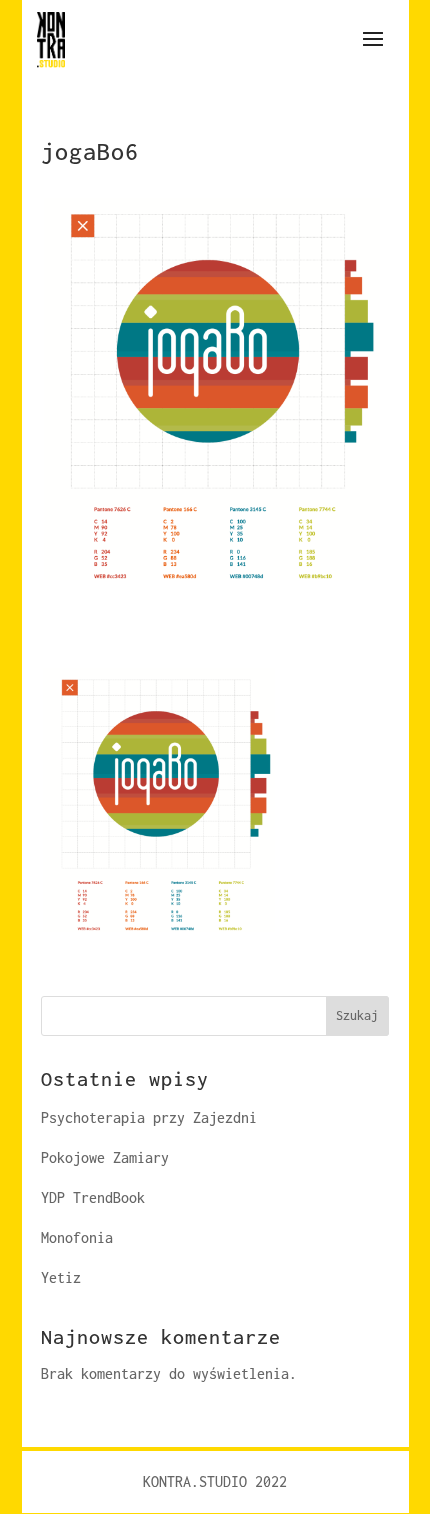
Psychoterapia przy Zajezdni (149, 1117)
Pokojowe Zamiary (105, 1157)
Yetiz (61, 1277)
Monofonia (77, 1237)
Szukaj (357, 1015)
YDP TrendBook (93, 1197)
